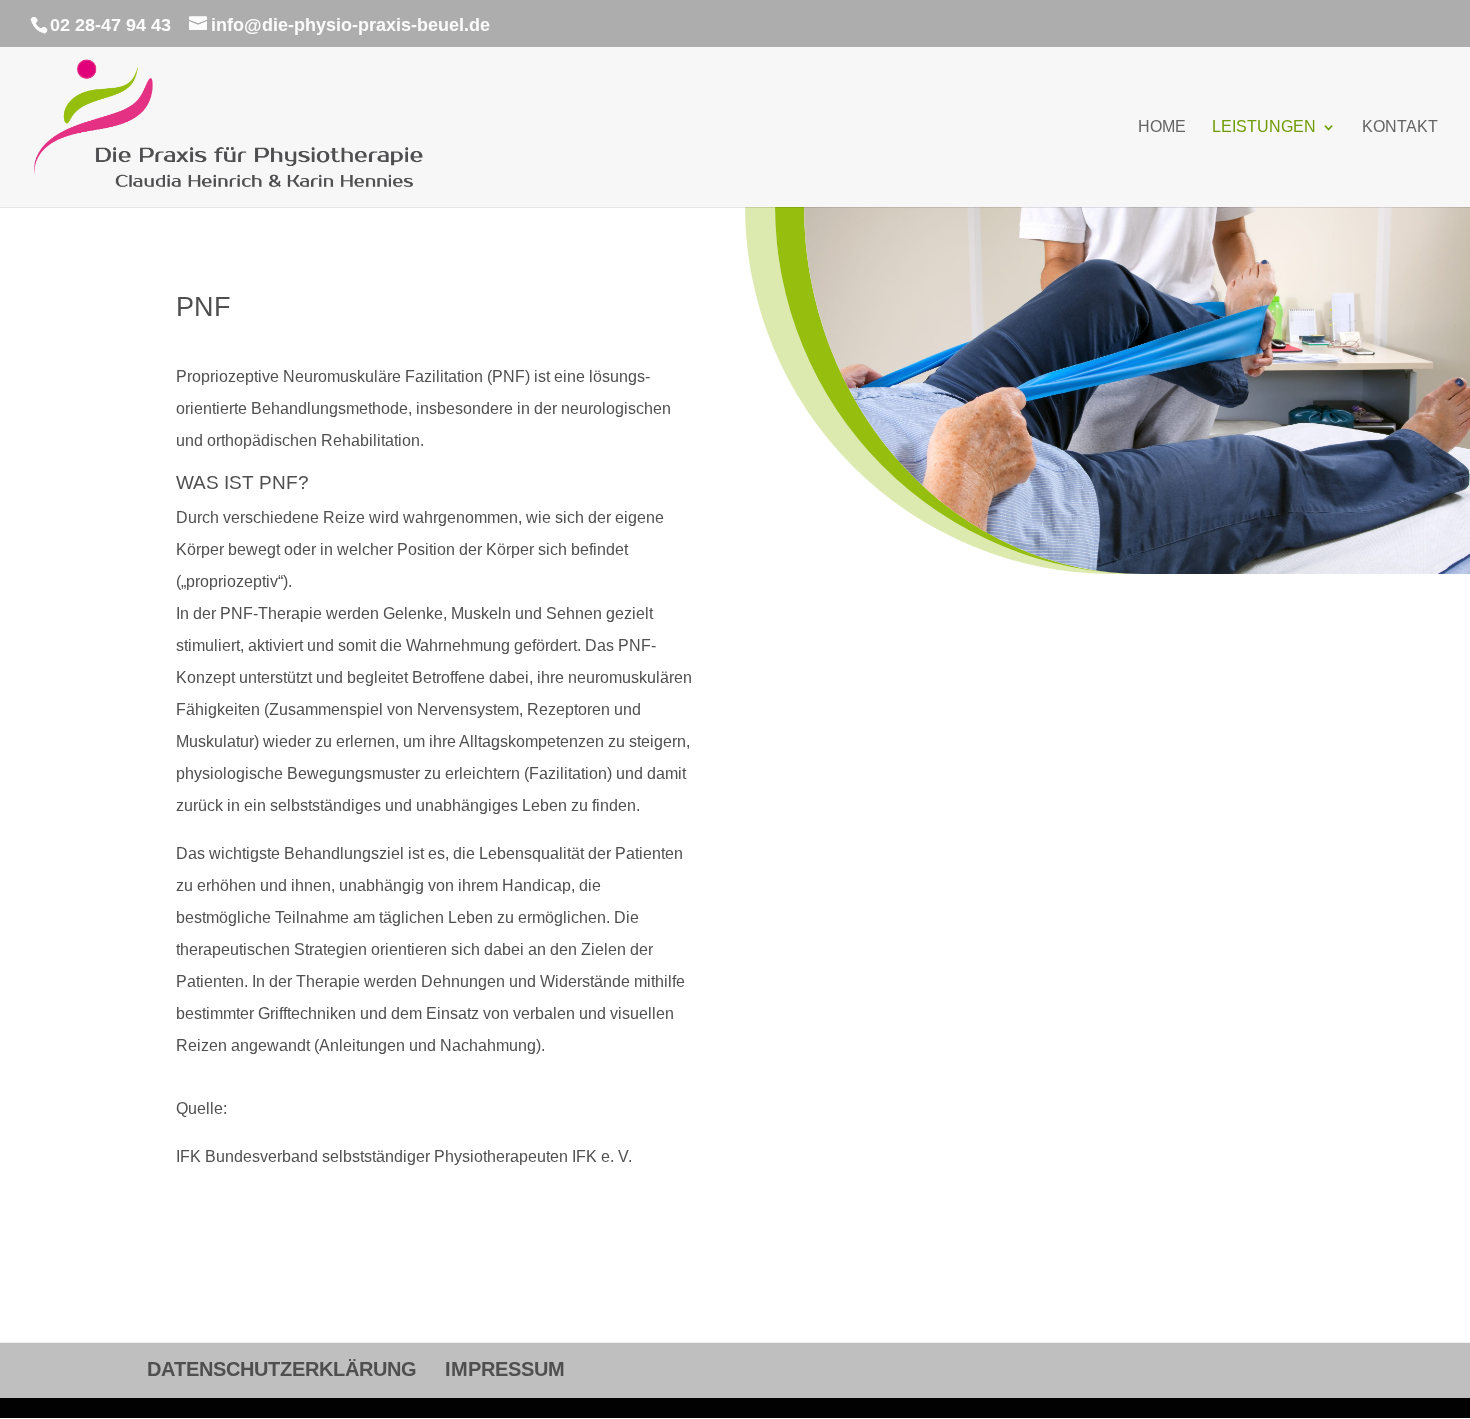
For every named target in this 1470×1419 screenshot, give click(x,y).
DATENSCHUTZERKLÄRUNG (282, 1369)
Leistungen (1264, 127)
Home (1162, 127)
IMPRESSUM (505, 1369)
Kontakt (1400, 127)
